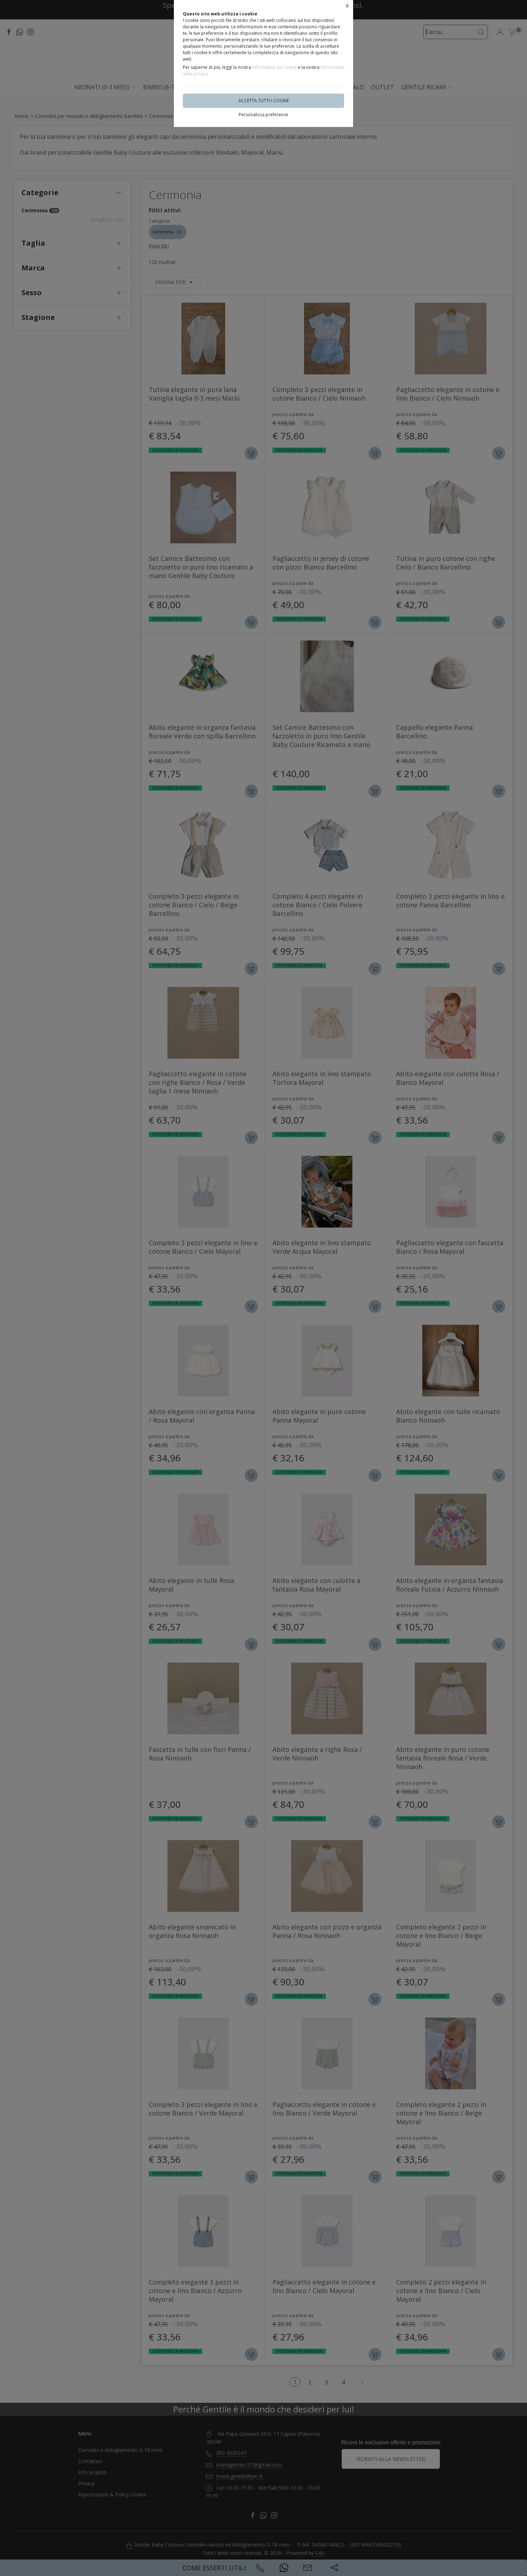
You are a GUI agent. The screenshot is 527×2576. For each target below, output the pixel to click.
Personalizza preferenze (263, 115)
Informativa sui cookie (274, 67)
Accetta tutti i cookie (264, 101)
